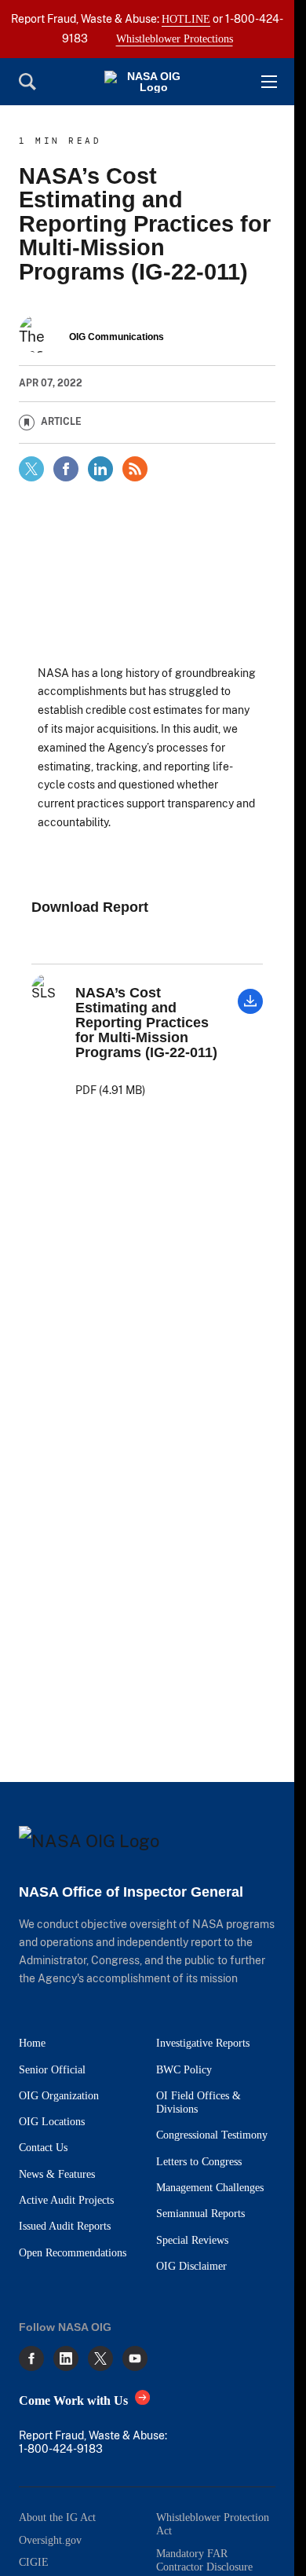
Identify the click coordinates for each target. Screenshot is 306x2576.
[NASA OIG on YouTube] (135, 2358)
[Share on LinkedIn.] (100, 469)
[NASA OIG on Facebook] (31, 2358)
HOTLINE (186, 19)
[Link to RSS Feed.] (135, 469)
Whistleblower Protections (175, 38)
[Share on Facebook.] (66, 469)
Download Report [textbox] (90, 907)
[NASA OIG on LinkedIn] (66, 2358)
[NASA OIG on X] (100, 2358)
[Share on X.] (31, 469)
